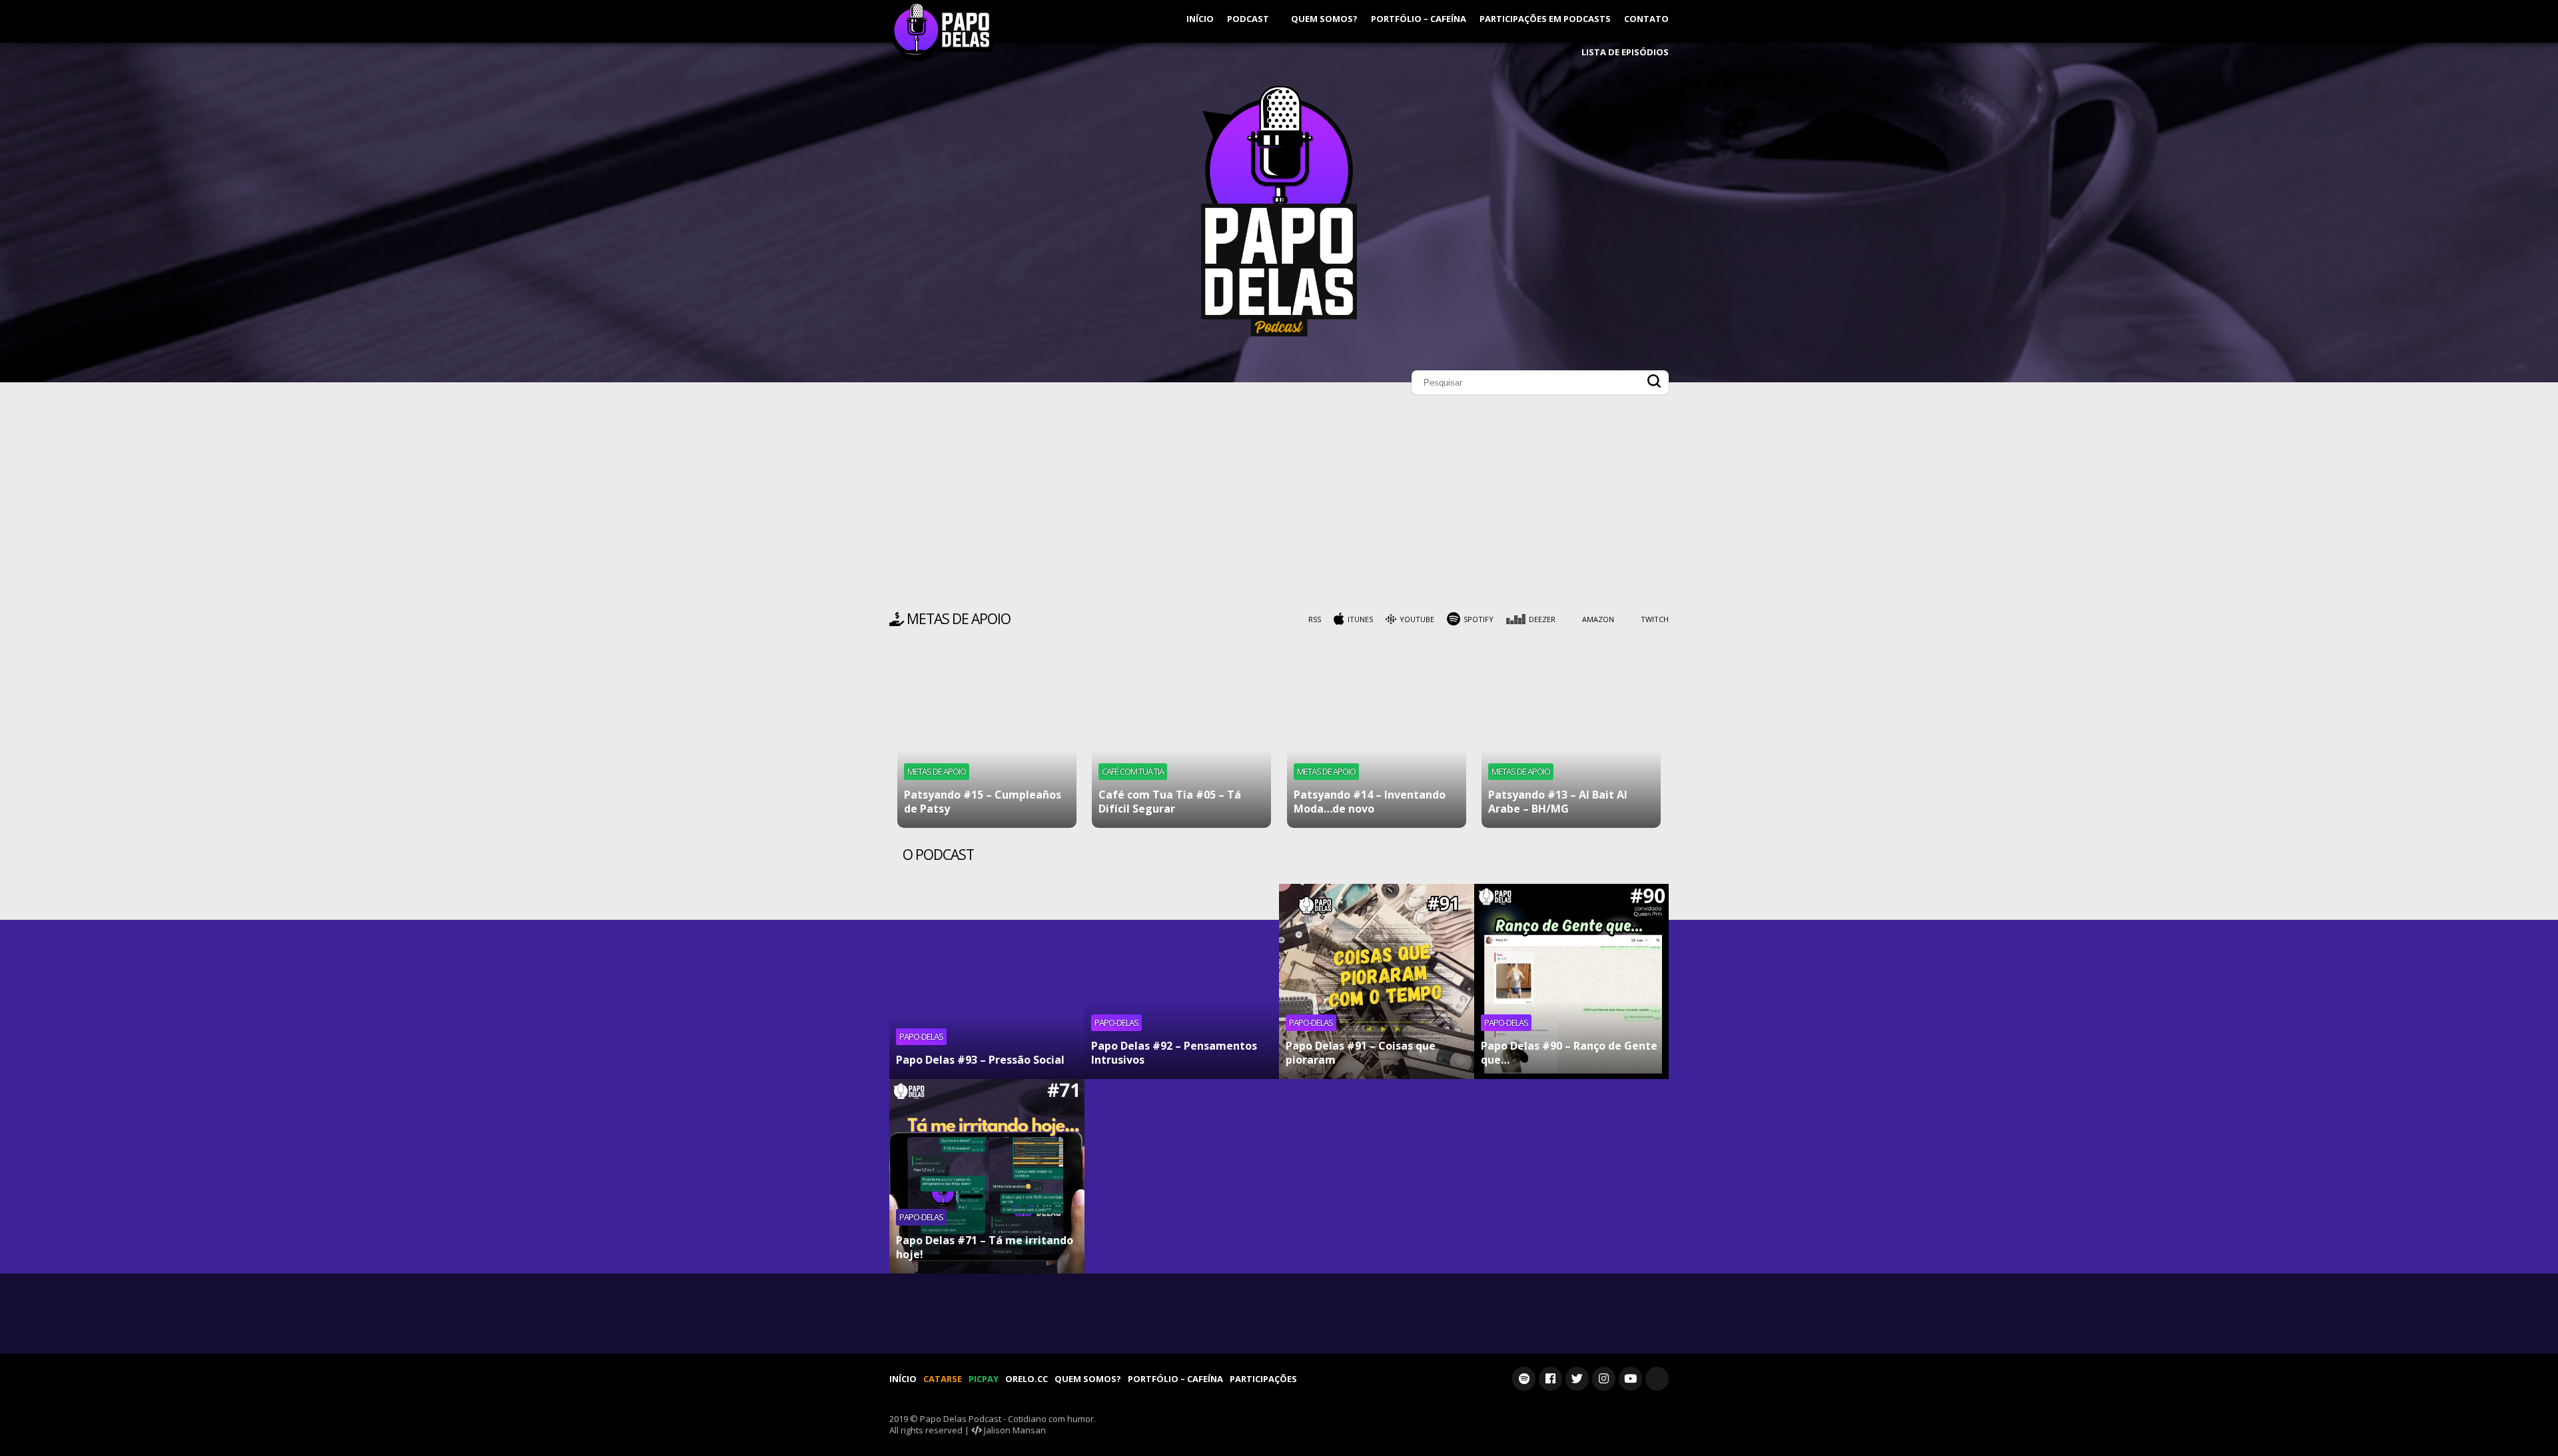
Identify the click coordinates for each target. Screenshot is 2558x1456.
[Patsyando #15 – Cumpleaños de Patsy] (987, 738)
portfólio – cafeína (1419, 19)
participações (1263, 1379)
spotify (1479, 619)
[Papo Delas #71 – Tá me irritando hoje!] (987, 1177)
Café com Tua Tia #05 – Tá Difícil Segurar (1170, 802)
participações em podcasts (1545, 19)
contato (1646, 19)
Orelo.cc (1027, 1379)
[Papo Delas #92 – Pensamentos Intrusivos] (1182, 981)
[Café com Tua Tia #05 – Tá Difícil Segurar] (1181, 738)
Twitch (1655, 619)
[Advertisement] (1279, 506)
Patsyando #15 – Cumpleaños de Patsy (983, 802)
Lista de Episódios (1625, 52)
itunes (1360, 619)
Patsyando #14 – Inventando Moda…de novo (1370, 802)
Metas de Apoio (937, 771)
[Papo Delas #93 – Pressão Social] (987, 981)
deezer (1542, 619)
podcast (1249, 19)
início (1200, 19)
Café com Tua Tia (1133, 771)
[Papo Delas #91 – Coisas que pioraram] (1377, 981)
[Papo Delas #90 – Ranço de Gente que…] (1572, 981)
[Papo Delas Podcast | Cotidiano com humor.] (1279, 333)
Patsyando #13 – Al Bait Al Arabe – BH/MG (1558, 802)
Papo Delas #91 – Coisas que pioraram (1361, 1053)
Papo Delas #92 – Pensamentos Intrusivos (1174, 1053)
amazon (1598, 619)
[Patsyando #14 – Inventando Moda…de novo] (1377, 738)
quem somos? (1324, 19)
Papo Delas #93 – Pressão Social (980, 1060)
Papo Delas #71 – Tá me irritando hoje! (985, 1247)
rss (1315, 619)
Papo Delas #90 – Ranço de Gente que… (1569, 1053)
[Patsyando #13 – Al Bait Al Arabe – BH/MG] (1571, 738)
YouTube (1417, 619)
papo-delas (921, 1036)
